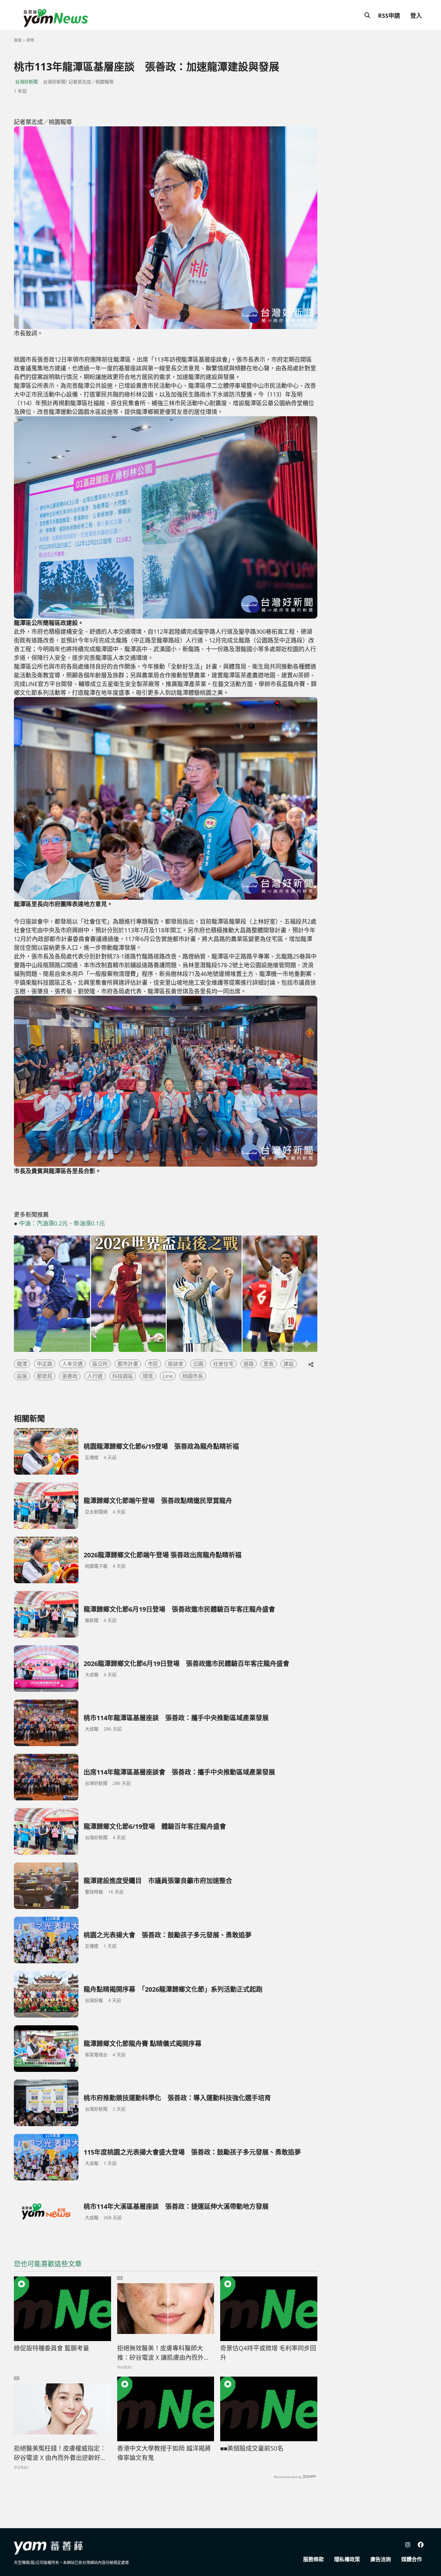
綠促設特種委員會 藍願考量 (51, 2348)
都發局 (45, 1376)
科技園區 (123, 1376)
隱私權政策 (347, 2559)
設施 (22, 1376)
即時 (30, 40)
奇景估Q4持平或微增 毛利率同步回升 (268, 2353)
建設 (289, 1364)
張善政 (70, 1376)
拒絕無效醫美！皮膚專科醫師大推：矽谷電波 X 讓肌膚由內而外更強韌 (164, 2353)
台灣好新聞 (26, 82)
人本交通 (72, 1364)
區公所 (100, 1364)
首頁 (18, 40)
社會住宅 (223, 1364)
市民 (153, 1364)
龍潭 (22, 1364)
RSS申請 (389, 16)
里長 (269, 1364)
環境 (148, 1376)
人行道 (95, 1376)
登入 (416, 16)
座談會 (176, 1364)
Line (168, 1376)
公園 (198, 1364)
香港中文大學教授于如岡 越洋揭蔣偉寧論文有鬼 (164, 2453)
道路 (249, 1364)
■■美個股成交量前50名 (252, 2448)
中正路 (45, 1364)
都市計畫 (128, 1364)
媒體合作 (412, 2559)
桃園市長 (193, 1376)
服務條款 (313, 2559)
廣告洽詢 (381, 2559)
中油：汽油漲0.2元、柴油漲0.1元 (62, 1223)
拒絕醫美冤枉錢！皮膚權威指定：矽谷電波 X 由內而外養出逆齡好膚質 (60, 2453)
